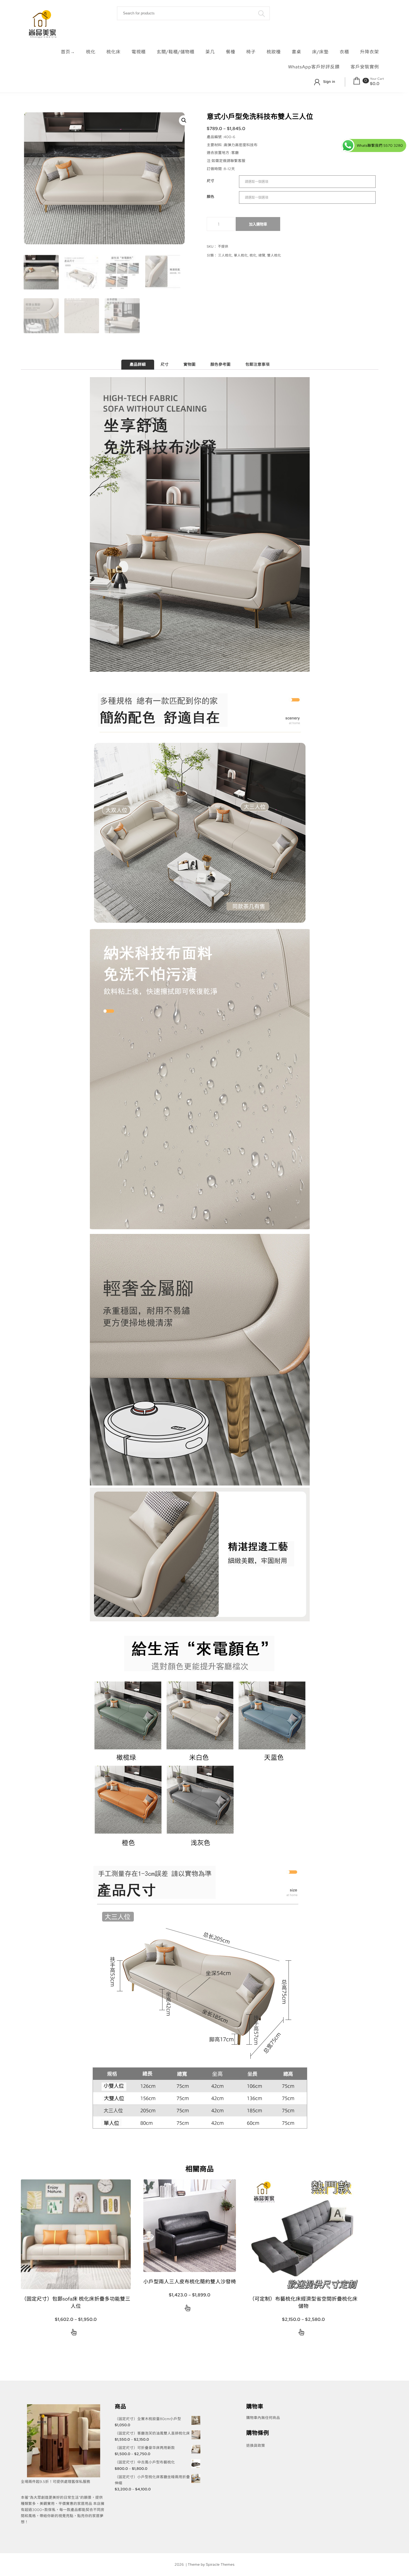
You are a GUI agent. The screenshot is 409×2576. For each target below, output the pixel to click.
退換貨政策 (256, 2446)
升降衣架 (369, 52)
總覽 (262, 255)
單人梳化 (241, 255)
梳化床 (113, 52)
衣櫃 (344, 52)
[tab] (138, 365)
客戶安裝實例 (365, 67)
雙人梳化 (274, 255)
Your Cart (377, 79)
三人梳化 (225, 255)
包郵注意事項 (258, 365)
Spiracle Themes (220, 2564)
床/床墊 (320, 52)
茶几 (210, 52)
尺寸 (210, 181)
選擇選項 (74, 2333)
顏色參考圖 (220, 365)
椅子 (251, 52)
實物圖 (190, 365)
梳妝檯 (274, 52)
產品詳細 (138, 365)
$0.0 (375, 84)
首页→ (68, 52)
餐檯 (231, 52)
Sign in (329, 82)
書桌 (297, 52)
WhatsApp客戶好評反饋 (314, 67)
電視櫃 (139, 52)
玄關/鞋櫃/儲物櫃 (176, 52)
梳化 (91, 52)
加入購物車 (258, 224)
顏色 (210, 197)
